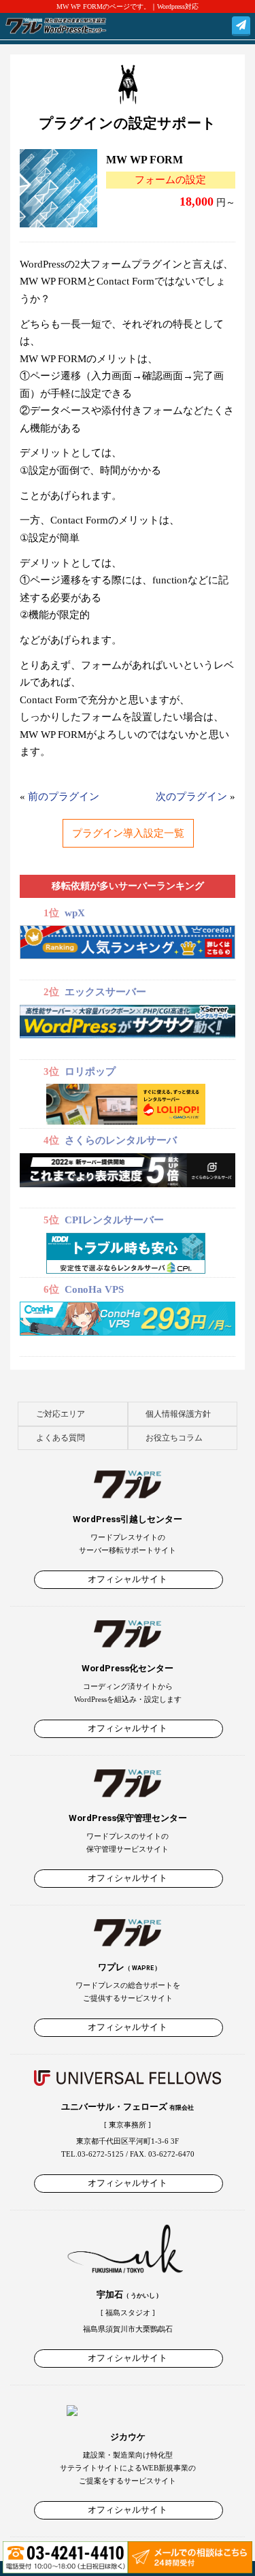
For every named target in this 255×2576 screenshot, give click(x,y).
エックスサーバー (105, 992)
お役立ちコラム (174, 1438)
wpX (75, 913)
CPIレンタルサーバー (114, 1220)
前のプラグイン (64, 796)
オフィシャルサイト (129, 1579)
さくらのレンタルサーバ (121, 1140)
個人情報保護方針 (178, 1414)
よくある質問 (61, 1438)
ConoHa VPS (94, 1289)
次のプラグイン (191, 796)
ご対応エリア (61, 1414)
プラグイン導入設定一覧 (128, 833)
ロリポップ (90, 1072)
